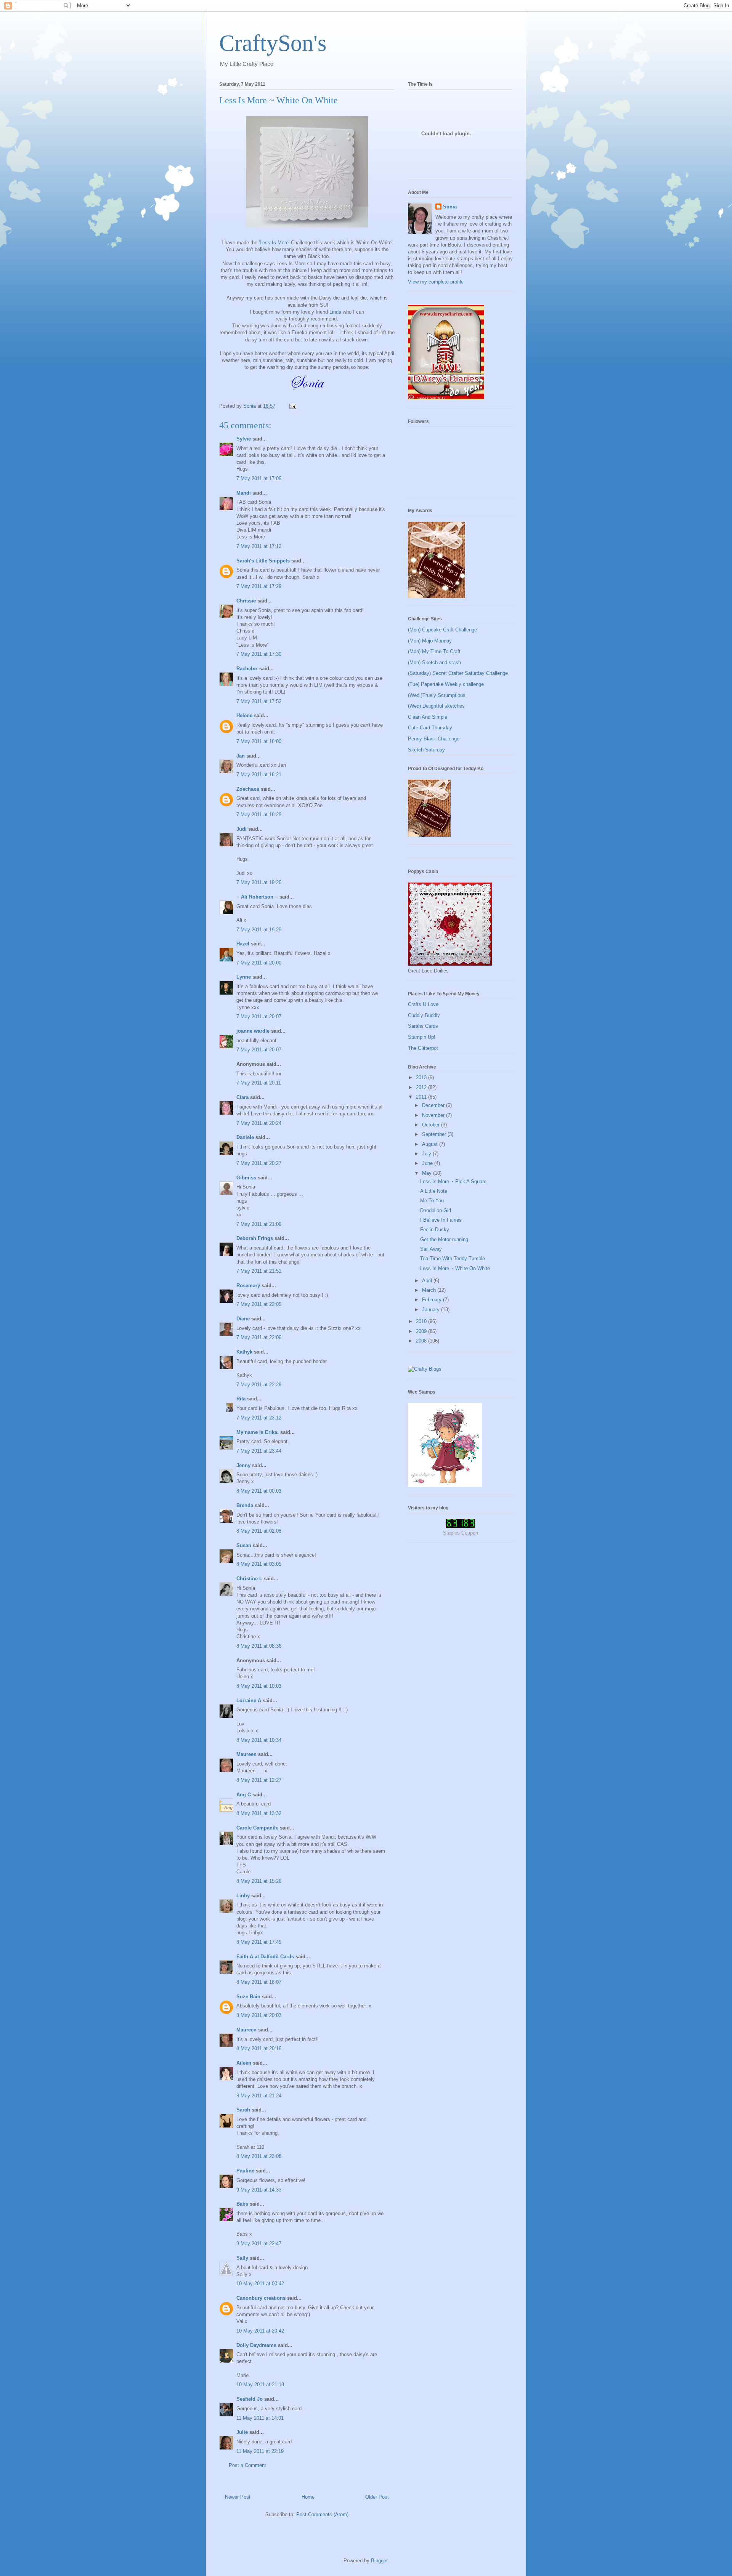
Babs (242, 2204)
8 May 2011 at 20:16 (259, 2048)
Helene (244, 715)
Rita (241, 1399)
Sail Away (431, 1249)
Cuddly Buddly (424, 1015)
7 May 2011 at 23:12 (259, 1418)
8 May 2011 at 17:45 (259, 1942)
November (434, 1115)
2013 (422, 1077)
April (428, 1281)
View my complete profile (436, 282)
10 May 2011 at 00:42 (260, 2284)
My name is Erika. (258, 1432)
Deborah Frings (255, 1238)
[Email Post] (292, 406)
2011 (422, 1097)
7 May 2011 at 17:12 (259, 546)
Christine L (249, 1579)
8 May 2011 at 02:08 (259, 1531)
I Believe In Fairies (441, 1220)
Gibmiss (246, 1178)
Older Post (377, 2497)
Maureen (246, 1754)
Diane (243, 1319)
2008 (422, 1341)
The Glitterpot (423, 1048)
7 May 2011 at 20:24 (259, 1123)
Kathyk (244, 1352)
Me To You (432, 1201)
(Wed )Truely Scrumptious (437, 695)
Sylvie (244, 439)
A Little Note (434, 1191)
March (430, 1290)
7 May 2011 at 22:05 (259, 1304)
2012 (422, 1087)
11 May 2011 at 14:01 (260, 2418)
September (435, 1134)
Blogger (379, 2561)
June (428, 1163)
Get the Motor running (444, 1239)
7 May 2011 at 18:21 (259, 775)
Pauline (245, 2171)
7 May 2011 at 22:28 (259, 1385)
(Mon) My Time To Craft (434, 651)
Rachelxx (247, 669)
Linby (243, 1896)
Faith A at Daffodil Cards (265, 1957)
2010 (422, 1321)
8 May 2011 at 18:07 (259, 1982)
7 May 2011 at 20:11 (259, 1083)
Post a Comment (247, 2465)
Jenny (243, 1465)
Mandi (244, 493)
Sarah (243, 2110)
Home (308, 2497)
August (431, 1144)
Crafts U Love (423, 1004)
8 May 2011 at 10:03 (259, 1686)
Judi (242, 829)
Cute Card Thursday (430, 728)
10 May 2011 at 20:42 (260, 2331)
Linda (335, 312)
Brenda (245, 1505)
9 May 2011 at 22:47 (259, 2244)
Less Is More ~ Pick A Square (453, 1181)
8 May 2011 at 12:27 (259, 1780)
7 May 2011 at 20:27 (259, 1163)
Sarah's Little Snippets (263, 561)
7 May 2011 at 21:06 (259, 1224)
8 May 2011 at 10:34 (259, 1740)
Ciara (242, 1097)
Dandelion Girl (436, 1210)
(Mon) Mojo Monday (430, 641)
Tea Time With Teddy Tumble (453, 1258)
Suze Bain (248, 1997)
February (433, 1300)
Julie (242, 2432)
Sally (242, 2258)
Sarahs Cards (423, 1026)
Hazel (243, 944)
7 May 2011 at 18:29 (259, 815)
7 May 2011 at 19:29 (259, 930)
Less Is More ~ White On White (455, 1268)
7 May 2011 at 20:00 (259, 963)
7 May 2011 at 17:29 (259, 586)
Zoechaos (248, 789)
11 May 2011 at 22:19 (260, 2451)
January (432, 1310)
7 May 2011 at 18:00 (259, 741)
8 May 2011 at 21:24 (259, 2096)
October (432, 1125)
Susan (244, 1545)
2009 (422, 1331)
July (427, 1154)
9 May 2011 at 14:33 (259, 2190)
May (428, 1173)
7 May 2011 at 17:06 (259, 478)
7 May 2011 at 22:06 (259, 1337)
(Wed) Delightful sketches (436, 706)
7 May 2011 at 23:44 (259, 1451)
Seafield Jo (250, 2399)
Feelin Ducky (435, 1230)
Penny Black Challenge (434, 739)
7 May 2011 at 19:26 (259, 882)
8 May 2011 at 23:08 (259, 2156)
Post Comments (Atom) (322, 2514)
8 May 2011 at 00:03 (259, 1491)
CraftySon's (273, 43)
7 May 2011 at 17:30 (259, 654)
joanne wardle (253, 1031)
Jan (241, 756)
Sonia (450, 207)
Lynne (244, 977)
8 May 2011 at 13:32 (259, 1813)
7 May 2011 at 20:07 (259, 1016)
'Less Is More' (274, 243)
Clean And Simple (428, 717)
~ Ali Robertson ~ (257, 897)
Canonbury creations (261, 2298)
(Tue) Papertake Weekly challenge (446, 684)
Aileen (244, 2063)
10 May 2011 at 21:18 (260, 2385)
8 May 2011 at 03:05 (259, 1564)
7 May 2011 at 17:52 (259, 701)
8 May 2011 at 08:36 (259, 1646)
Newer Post (238, 2497)
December (434, 1105)
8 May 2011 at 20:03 (259, 2015)
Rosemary (248, 1286)
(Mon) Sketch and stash (434, 662)
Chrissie (246, 601)
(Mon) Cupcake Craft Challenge (442, 630)
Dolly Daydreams (256, 2345)
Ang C (244, 1795)
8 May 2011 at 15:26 (259, 1881)
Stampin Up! (422, 1037)
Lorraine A (249, 1701)
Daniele (245, 1137)
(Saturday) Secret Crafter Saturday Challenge (458, 673)
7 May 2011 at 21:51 (259, 1271)
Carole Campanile (257, 1828)
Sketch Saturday (426, 750)
